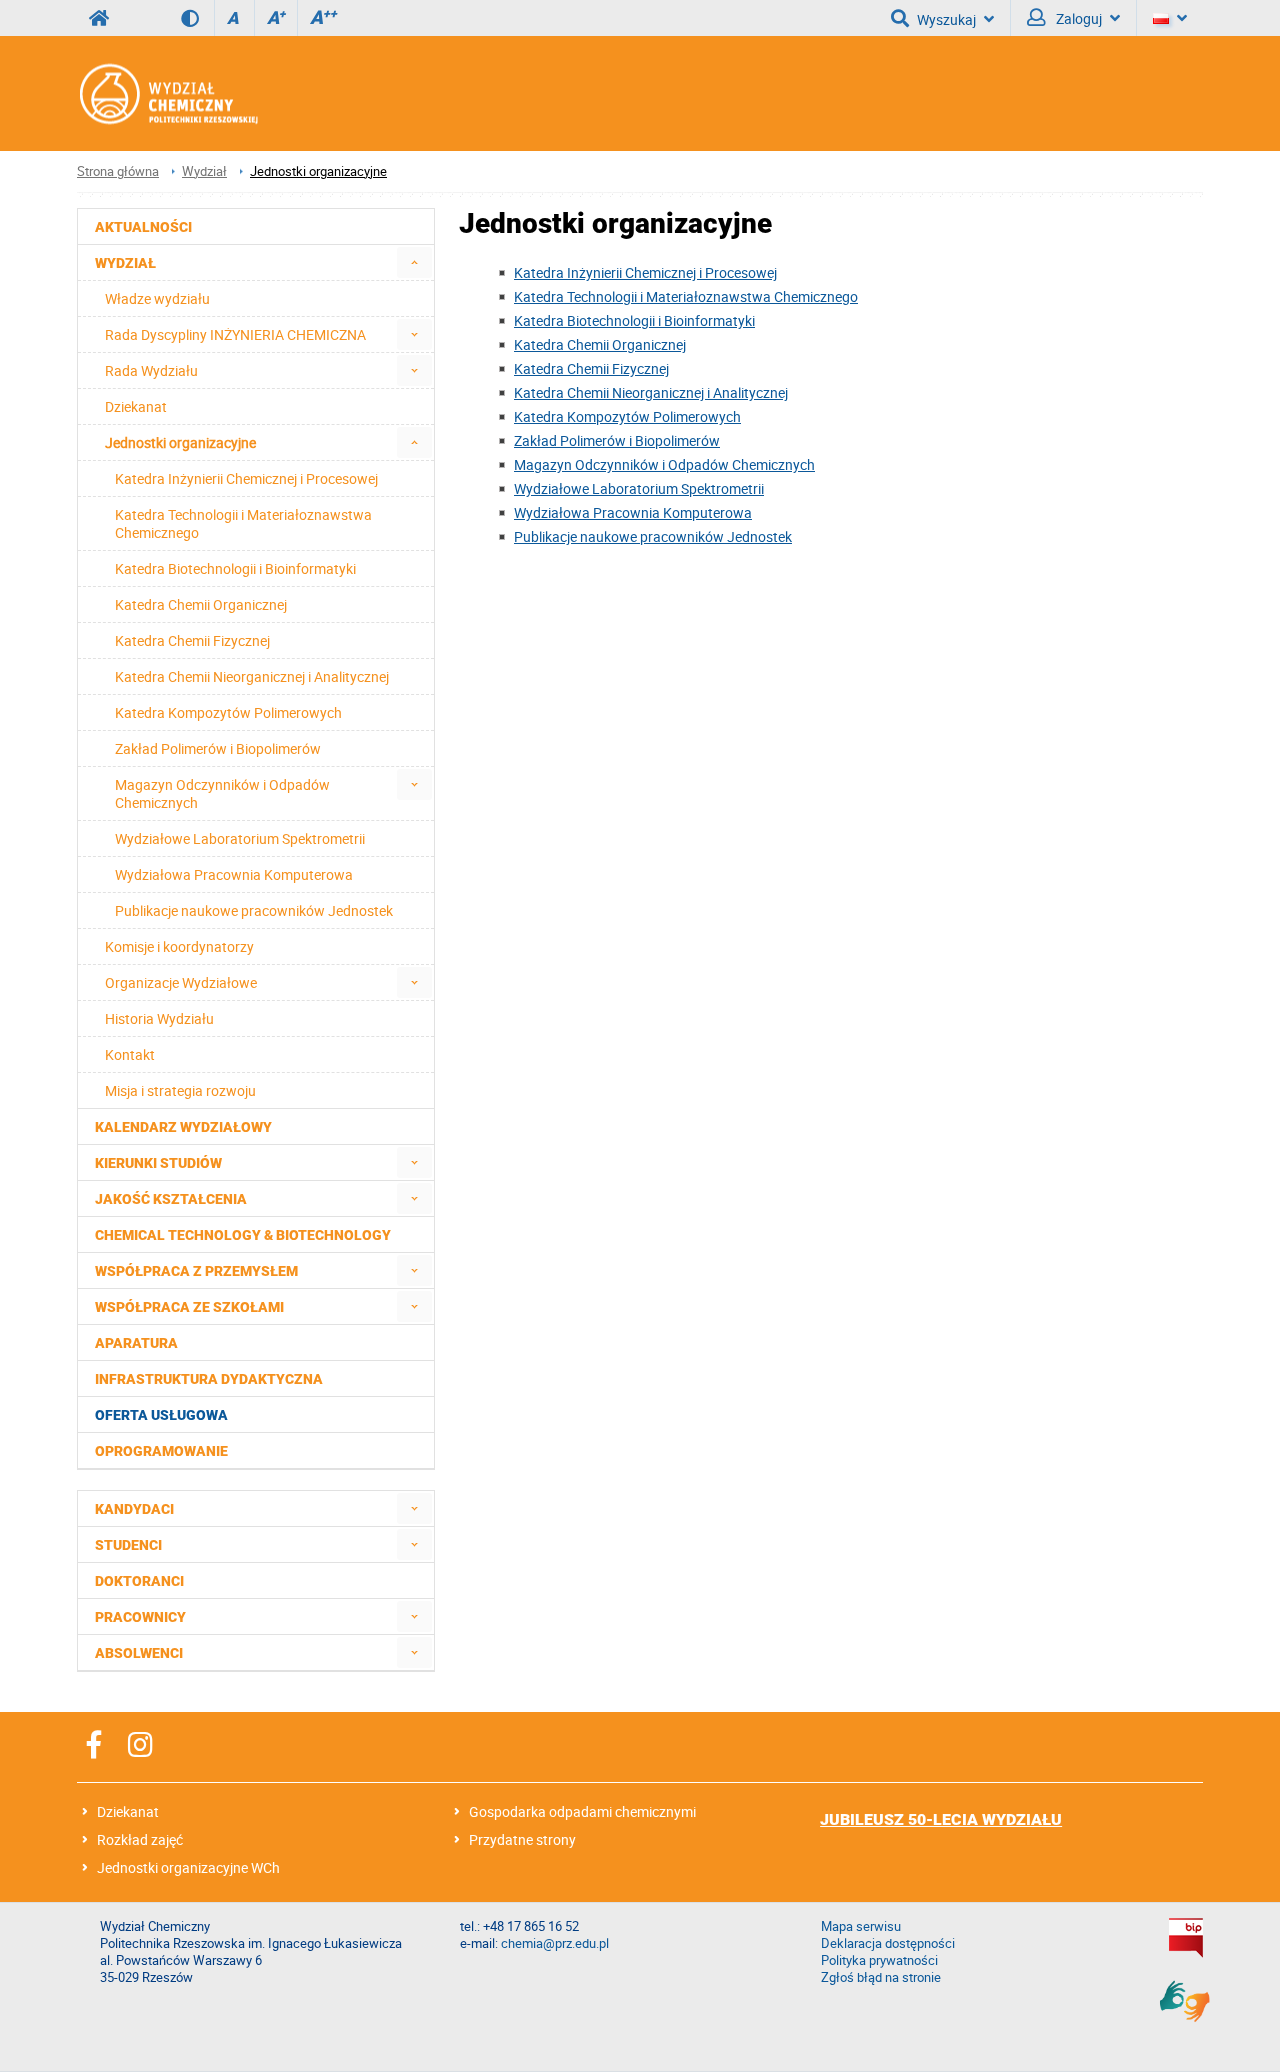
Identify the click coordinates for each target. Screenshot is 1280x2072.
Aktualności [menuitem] (143, 227)
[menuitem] (414, 262)
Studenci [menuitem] (128, 1545)
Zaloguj (1077, 18)
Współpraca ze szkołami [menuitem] (189, 1307)
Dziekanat (128, 1811)
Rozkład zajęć (140, 1839)
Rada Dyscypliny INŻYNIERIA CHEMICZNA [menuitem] (235, 334)
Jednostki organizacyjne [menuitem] (180, 442)
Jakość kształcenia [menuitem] (171, 1199)
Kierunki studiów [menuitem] (158, 1163)
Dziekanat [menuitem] (136, 406)
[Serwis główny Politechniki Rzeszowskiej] (99, 18)
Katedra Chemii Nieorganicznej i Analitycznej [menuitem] (252, 676)
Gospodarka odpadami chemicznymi (582, 1811)
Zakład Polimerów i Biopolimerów (617, 440)
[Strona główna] (167, 93)
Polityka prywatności (879, 1960)
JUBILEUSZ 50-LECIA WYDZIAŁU (941, 1819)
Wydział (204, 171)
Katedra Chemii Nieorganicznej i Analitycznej (651, 392)
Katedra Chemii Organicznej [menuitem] (201, 604)
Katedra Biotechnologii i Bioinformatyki (634, 320)
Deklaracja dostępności (888, 1943)
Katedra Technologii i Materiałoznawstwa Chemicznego (686, 296)
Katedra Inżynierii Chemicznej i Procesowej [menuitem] (246, 478)
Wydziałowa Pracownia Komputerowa (633, 512)
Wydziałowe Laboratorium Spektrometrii (639, 488)
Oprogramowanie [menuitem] (161, 1451)
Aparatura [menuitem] (136, 1343)
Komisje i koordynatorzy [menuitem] (179, 946)
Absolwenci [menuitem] (139, 1653)
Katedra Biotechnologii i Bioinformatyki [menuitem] (235, 568)
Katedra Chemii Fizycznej (591, 368)
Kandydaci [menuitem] (134, 1509)
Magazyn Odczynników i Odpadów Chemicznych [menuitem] (222, 793)
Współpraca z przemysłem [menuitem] (196, 1271)
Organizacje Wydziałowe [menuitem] (181, 982)
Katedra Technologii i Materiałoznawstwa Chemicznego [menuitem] (243, 523)
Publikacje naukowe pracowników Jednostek (653, 536)
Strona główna (118, 171)
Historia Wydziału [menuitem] (159, 1018)
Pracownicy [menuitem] (140, 1617)
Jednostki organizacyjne (318, 171)
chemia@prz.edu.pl (555, 1943)
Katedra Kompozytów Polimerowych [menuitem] (228, 712)
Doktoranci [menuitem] (139, 1581)
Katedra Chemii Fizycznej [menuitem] (192, 640)
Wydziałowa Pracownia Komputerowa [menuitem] (234, 874)
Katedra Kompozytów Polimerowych (627, 416)
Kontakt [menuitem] (130, 1054)
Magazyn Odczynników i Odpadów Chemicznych (664, 464)
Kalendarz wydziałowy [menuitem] (183, 1127)
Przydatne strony (522, 1839)
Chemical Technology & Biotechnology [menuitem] (243, 1235)
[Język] (1170, 18)
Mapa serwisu (861, 1926)
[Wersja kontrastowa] (197, 18)
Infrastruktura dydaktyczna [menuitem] (209, 1379)
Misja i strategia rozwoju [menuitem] (180, 1090)
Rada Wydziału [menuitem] (151, 370)
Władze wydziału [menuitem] (157, 298)
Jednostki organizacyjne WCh (188, 1867)
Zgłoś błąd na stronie (881, 1977)
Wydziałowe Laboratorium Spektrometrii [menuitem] (240, 838)
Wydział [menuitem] (125, 263)
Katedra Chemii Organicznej (600, 344)
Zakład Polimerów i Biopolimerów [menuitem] (218, 748)
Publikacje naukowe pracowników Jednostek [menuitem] (254, 910)
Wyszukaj (946, 19)
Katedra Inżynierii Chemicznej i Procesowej (645, 272)
